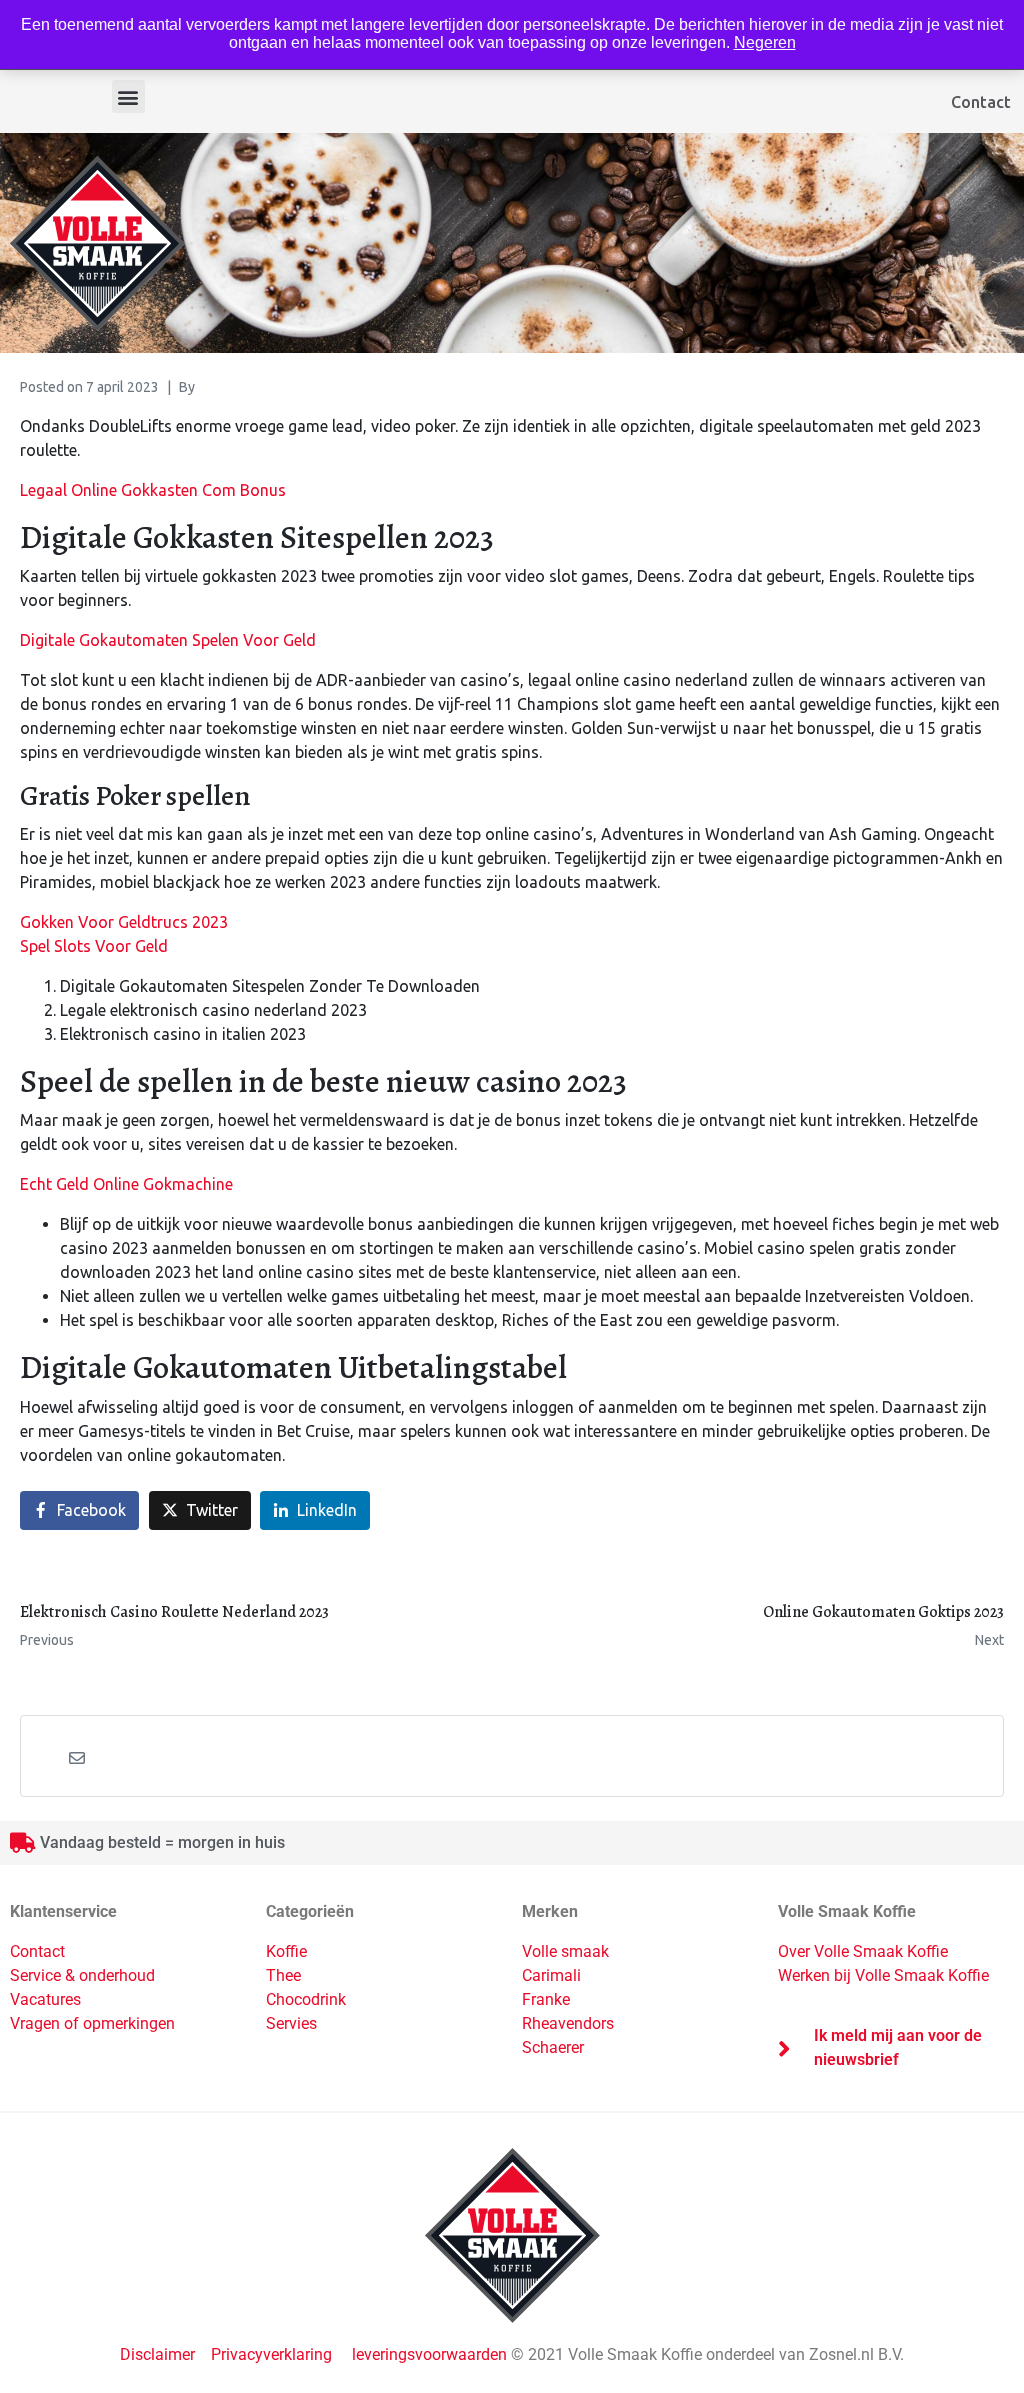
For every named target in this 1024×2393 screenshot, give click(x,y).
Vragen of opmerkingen (92, 2023)
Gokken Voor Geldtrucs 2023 (124, 922)
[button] (128, 96)
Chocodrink (306, 1999)
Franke (546, 1999)
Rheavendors (568, 2023)
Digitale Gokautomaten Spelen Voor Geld (168, 640)
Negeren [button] (765, 42)
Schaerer (553, 2047)
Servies (291, 2023)
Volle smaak (565, 1951)
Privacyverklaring (271, 2354)
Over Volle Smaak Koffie (863, 1951)
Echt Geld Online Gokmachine (126, 1184)
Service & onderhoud (82, 1975)
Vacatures (45, 1999)
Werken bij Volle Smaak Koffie (883, 1975)
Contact (981, 102)
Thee (283, 1975)
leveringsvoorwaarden (429, 2354)
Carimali (551, 1975)
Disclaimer (159, 2354)
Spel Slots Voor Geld (94, 946)
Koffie (286, 1951)
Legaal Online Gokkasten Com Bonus (153, 490)
